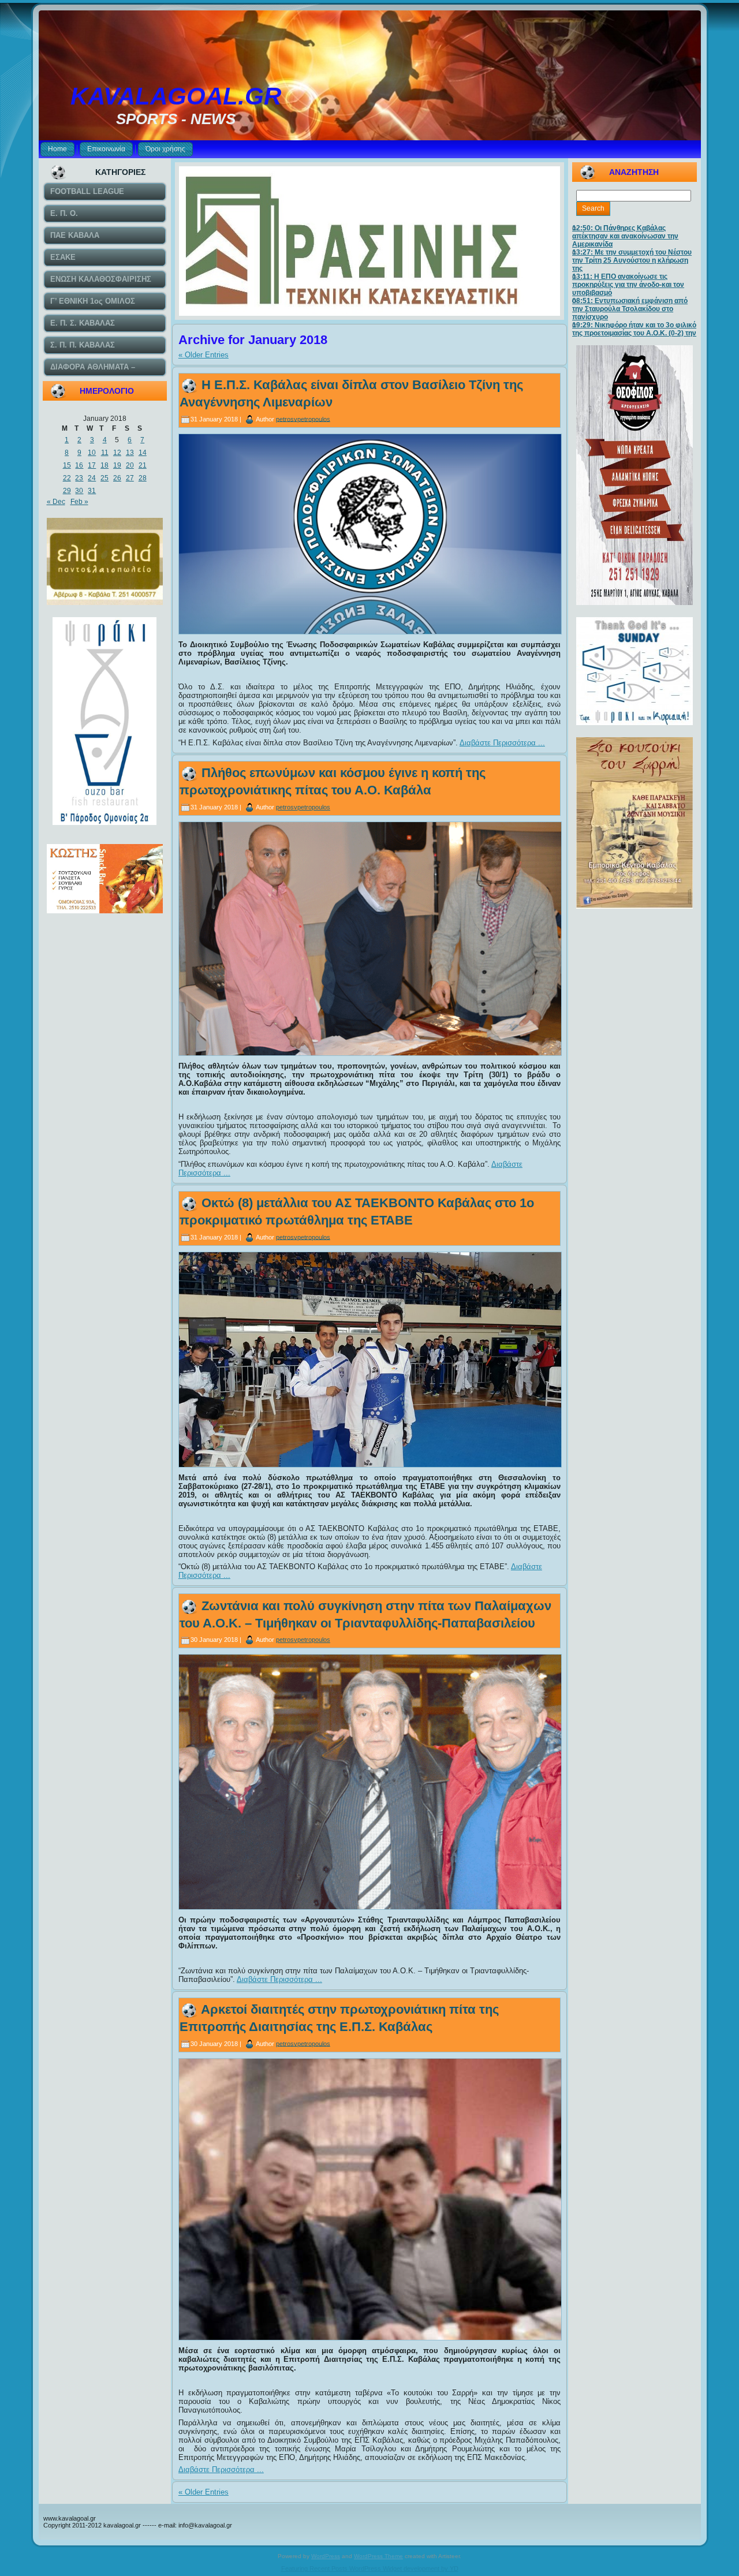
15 (67, 465)
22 (67, 478)
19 (117, 465)
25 (104, 478)
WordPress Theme (378, 2556)
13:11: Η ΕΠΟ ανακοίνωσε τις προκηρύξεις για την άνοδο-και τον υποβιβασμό (628, 285)
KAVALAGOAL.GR (176, 96)
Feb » (79, 502)
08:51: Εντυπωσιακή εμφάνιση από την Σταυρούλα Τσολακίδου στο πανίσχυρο (630, 309)
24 (92, 478)
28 (143, 478)
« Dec (56, 502)
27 (130, 478)
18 (104, 465)
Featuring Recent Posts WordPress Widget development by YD (370, 2568)
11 (105, 453)
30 (79, 491)
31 (92, 491)
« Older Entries (204, 355)
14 (143, 453)
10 (92, 453)
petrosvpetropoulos (303, 419)
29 (67, 491)
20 (130, 465)
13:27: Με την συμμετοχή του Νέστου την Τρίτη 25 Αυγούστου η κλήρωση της (632, 260)
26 (117, 478)
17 (92, 465)
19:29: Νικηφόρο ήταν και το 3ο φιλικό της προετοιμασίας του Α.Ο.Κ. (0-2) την (634, 329)
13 (130, 453)
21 (143, 465)
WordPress (326, 2556)
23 (79, 478)
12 (117, 453)
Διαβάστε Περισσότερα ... (502, 743)
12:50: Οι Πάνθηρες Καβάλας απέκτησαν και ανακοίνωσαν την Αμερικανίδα (625, 236)
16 (79, 465)
